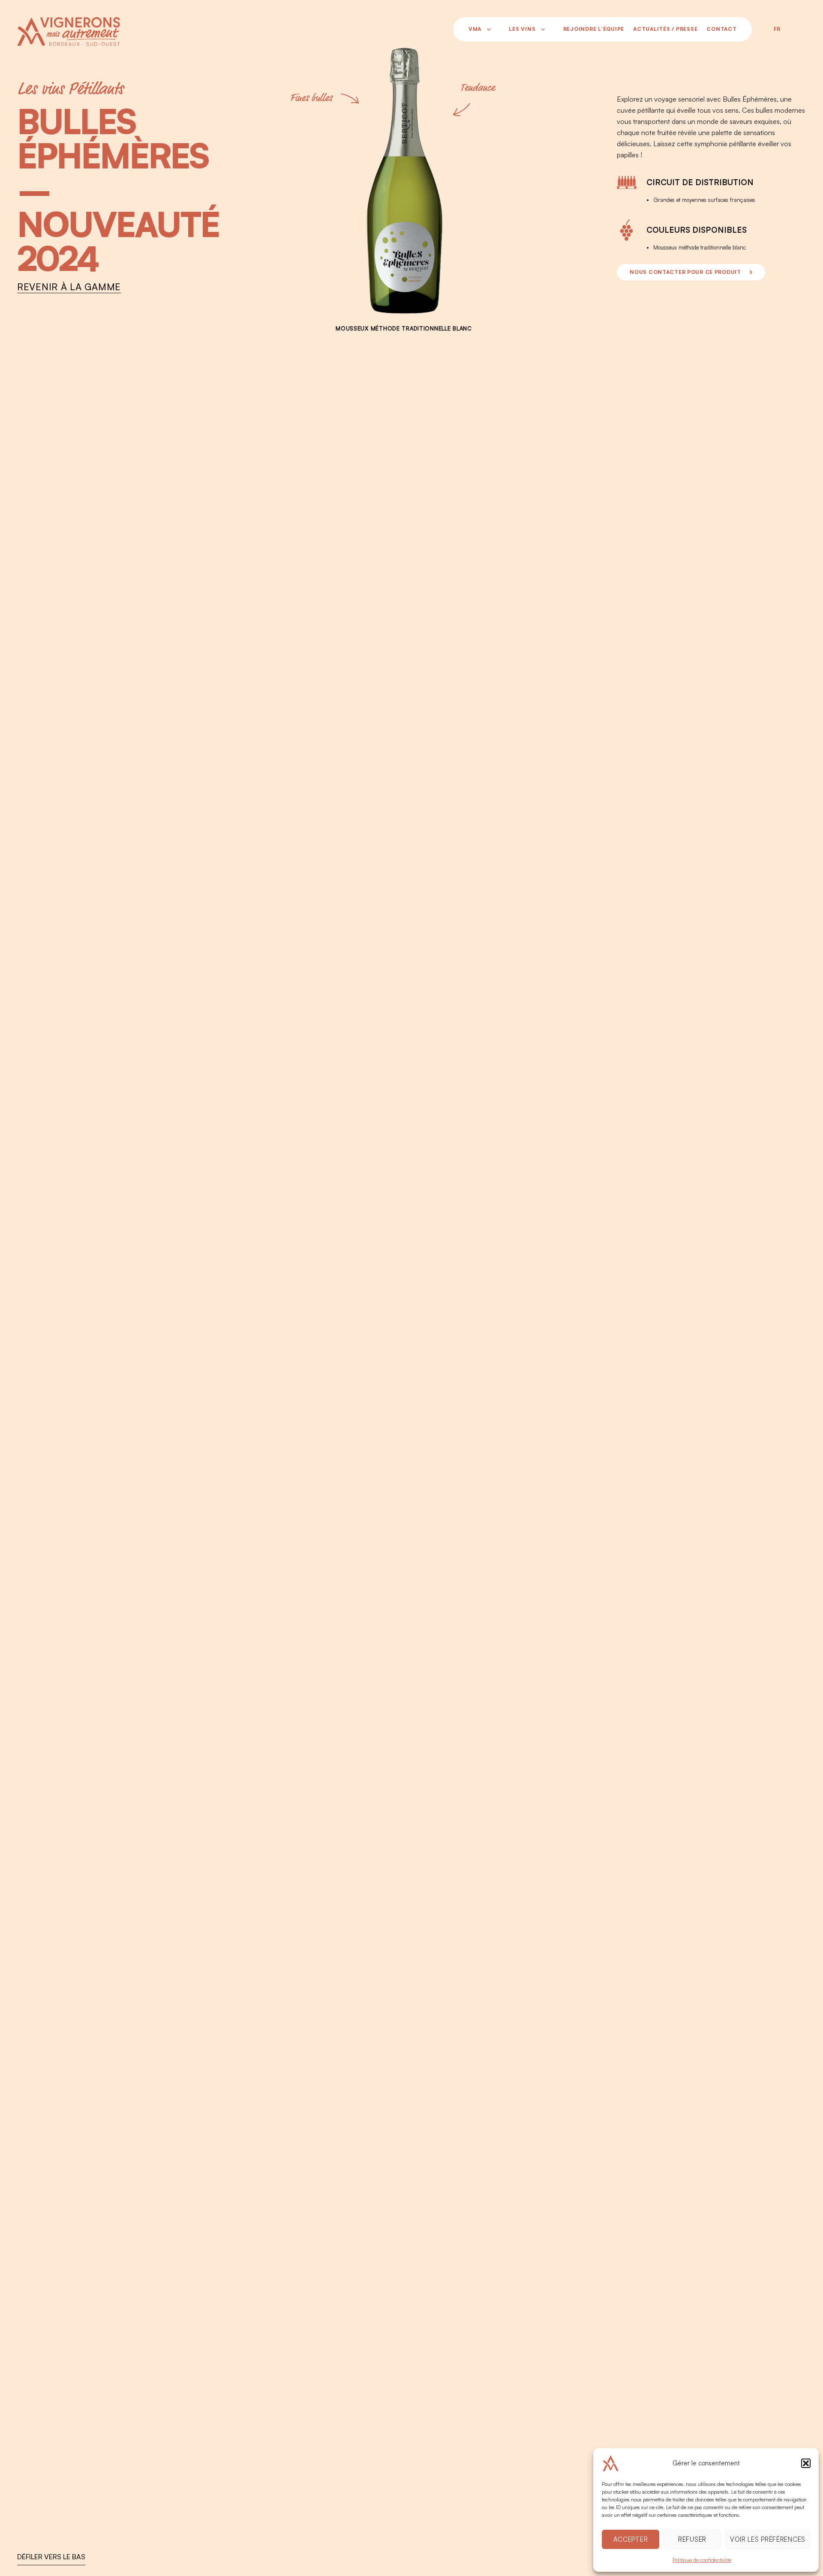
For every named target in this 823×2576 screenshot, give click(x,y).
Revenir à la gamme (69, 288)
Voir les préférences (768, 2539)
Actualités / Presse (665, 29)
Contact (721, 29)
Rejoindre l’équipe (594, 29)
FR (777, 29)
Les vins (522, 29)
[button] (806, 2463)
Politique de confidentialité (702, 2560)
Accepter (631, 2539)
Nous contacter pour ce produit (685, 272)
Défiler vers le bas (51, 2557)
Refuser (692, 2539)
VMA (475, 29)
